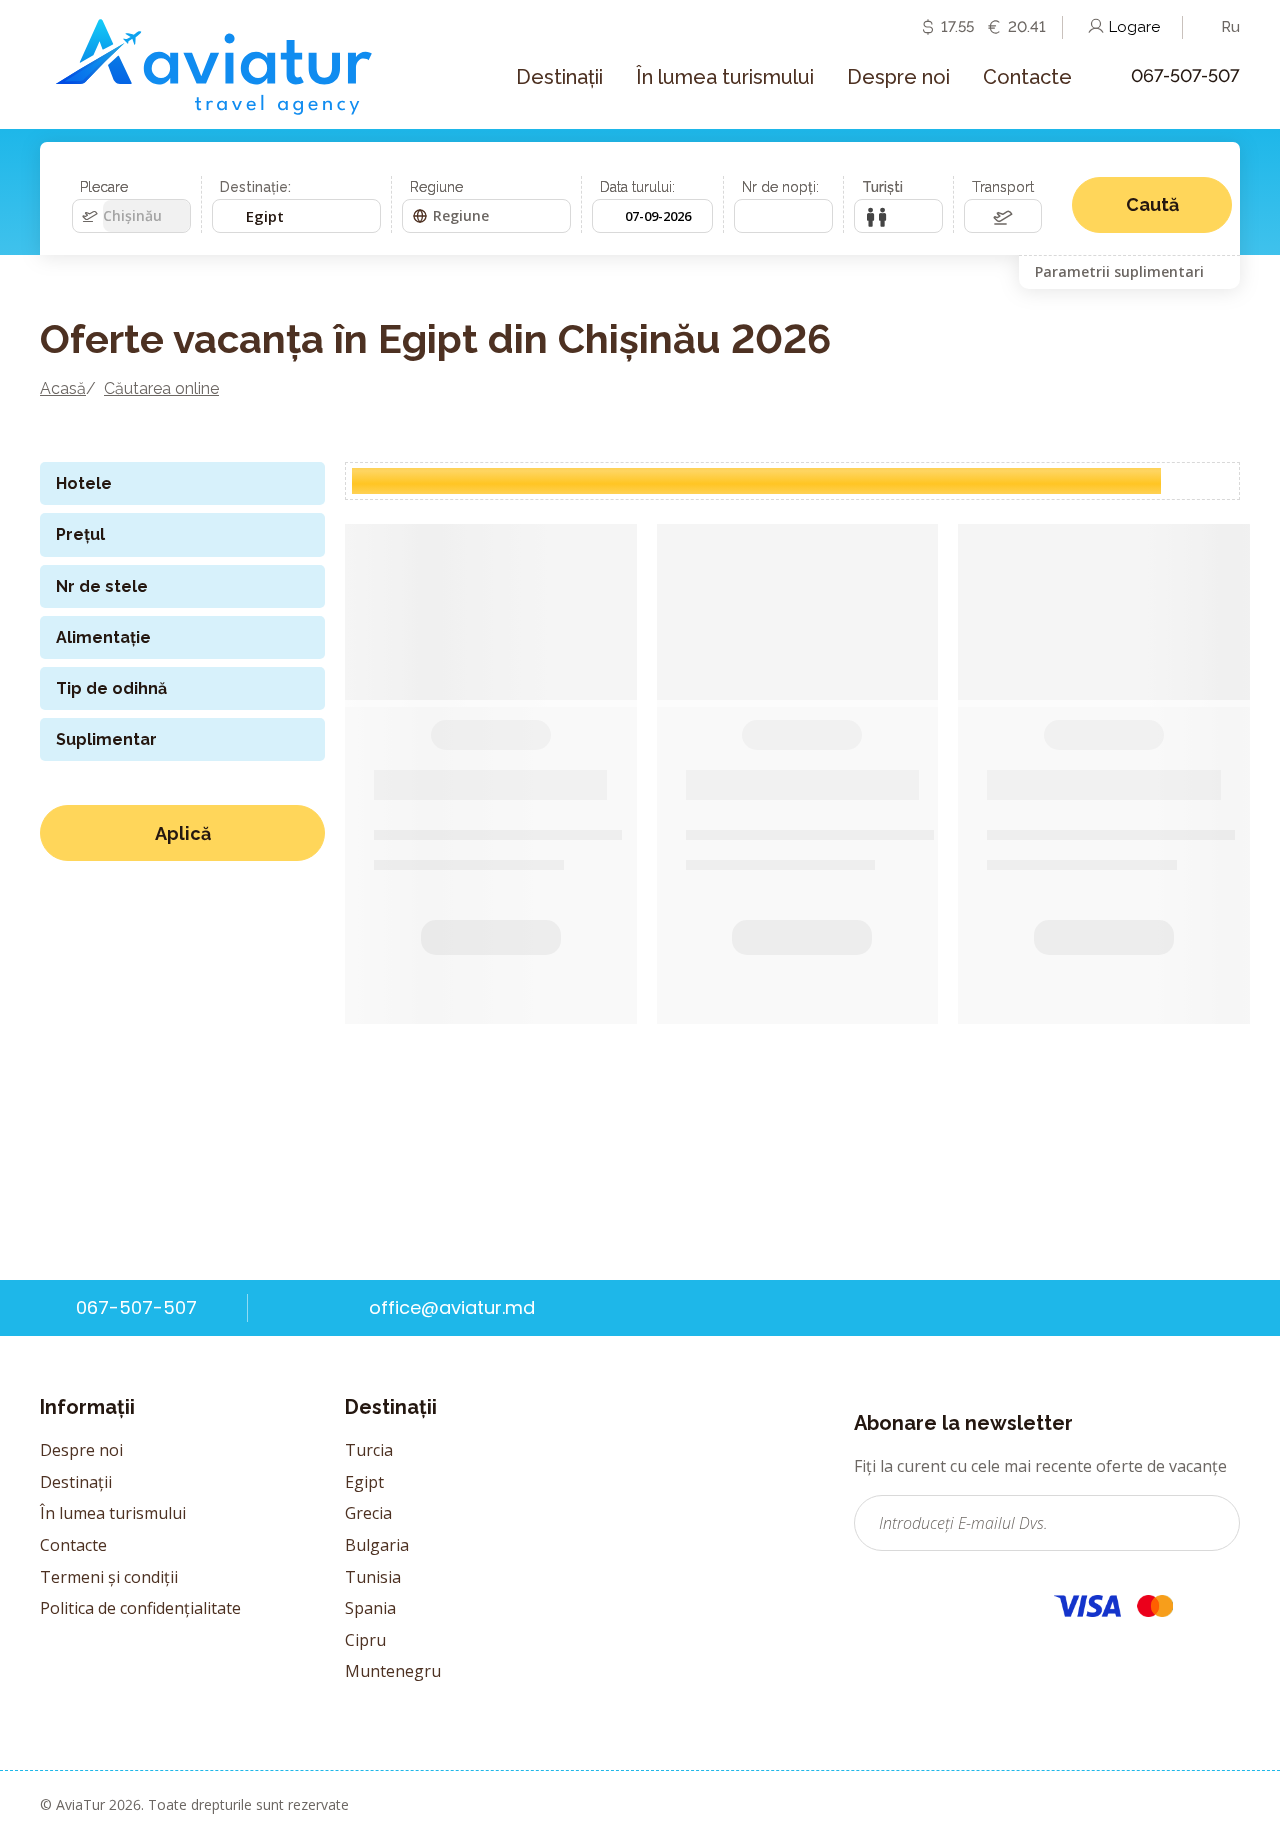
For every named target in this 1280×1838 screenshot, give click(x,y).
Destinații (76, 1482)
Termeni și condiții (109, 1577)
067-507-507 (1185, 75)
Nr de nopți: (780, 187)
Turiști (882, 187)
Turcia (369, 1450)
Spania (370, 1608)
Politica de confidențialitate (140, 1608)
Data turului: (637, 187)
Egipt (364, 1482)
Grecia (368, 1513)
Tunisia (373, 1577)
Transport (1003, 187)
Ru (1230, 27)
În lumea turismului (113, 1513)
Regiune (436, 187)
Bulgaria (377, 1545)
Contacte (73, 1545)
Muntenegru (393, 1671)
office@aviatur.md (452, 1307)
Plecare (104, 187)
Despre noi (81, 1450)
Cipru (365, 1640)
